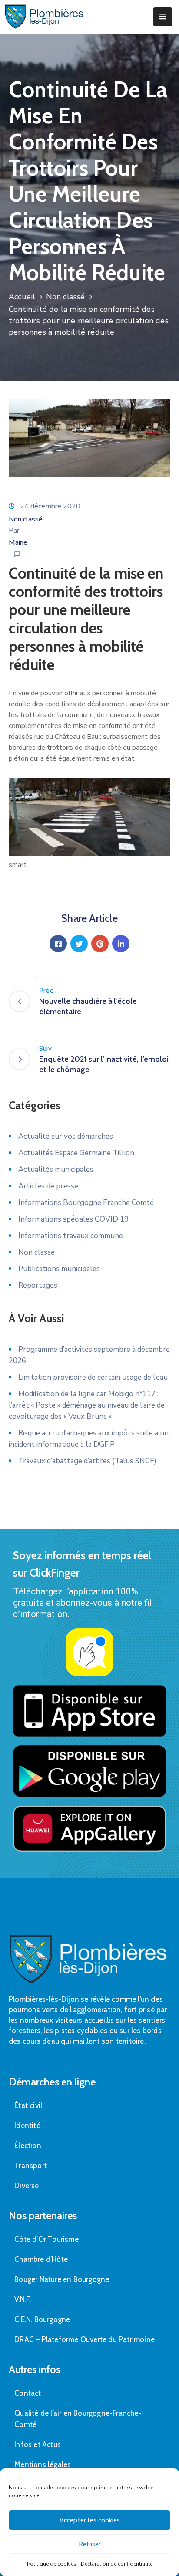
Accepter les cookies (89, 2520)
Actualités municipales (56, 1170)
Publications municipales (59, 1269)
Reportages (38, 1285)
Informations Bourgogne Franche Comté (86, 1203)
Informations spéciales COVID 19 (73, 1219)
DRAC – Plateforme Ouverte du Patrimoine (85, 2339)
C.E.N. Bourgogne (42, 2319)
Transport (31, 2166)
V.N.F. (23, 2299)
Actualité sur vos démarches (66, 1136)
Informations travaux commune (71, 1236)
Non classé (66, 297)
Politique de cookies (52, 2564)
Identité (27, 2126)
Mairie (18, 542)
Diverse (27, 2186)
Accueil (22, 297)
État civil (28, 2105)
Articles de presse (48, 1186)
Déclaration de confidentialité (117, 2564)
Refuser (90, 2544)
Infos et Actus (38, 2444)
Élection (28, 2146)
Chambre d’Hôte (41, 2259)
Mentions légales (43, 2464)
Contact (28, 2393)
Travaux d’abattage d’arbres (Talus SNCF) (87, 1461)
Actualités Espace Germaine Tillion (76, 1153)
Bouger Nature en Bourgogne (62, 2279)
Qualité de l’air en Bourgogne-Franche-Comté (78, 2419)
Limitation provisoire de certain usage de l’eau (93, 1377)
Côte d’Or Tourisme (46, 2239)
